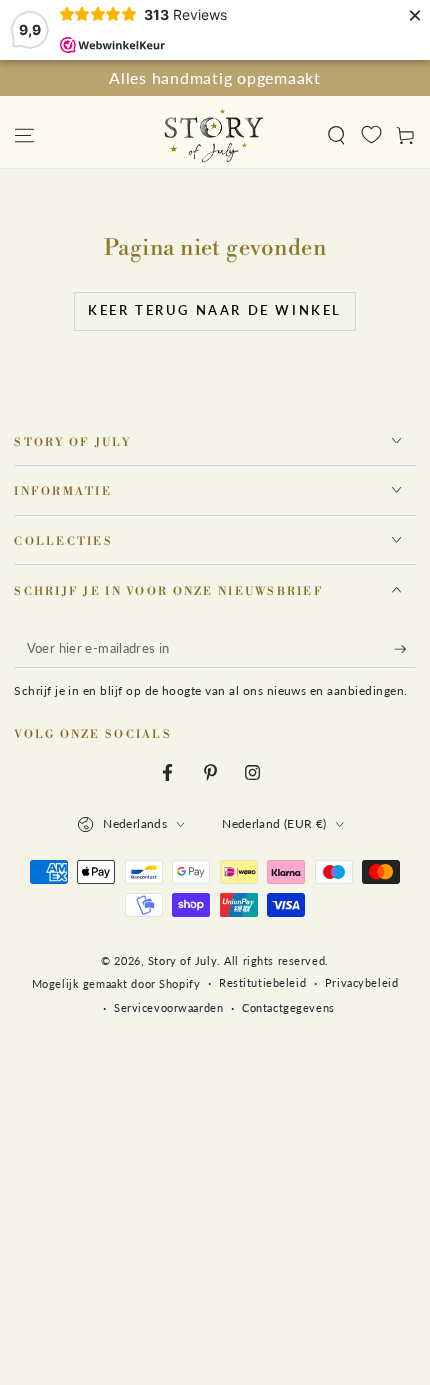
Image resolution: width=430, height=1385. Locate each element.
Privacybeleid (361, 982)
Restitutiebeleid (262, 982)
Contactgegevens (288, 1007)
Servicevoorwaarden (168, 1007)
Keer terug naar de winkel (215, 310)
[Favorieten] (371, 134)
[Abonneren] (405, 649)
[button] (336, 135)
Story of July (182, 960)
